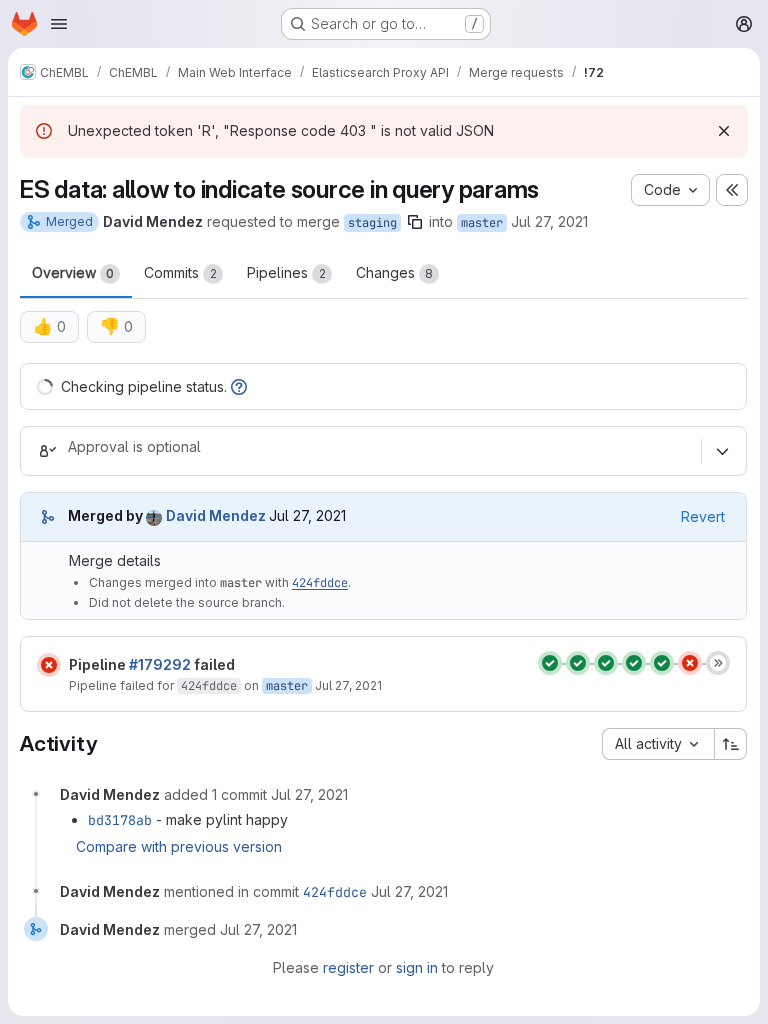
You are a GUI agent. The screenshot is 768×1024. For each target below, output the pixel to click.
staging (372, 223)
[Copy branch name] (415, 222)
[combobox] (658, 744)
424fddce (320, 583)
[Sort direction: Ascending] (731, 744)
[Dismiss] (724, 131)
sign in (417, 967)
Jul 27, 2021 (549, 221)
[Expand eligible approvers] (722, 451)
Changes (394, 272)
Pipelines (286, 272)
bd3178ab (120, 820)
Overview (73, 272)
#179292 (160, 664)
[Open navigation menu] (59, 24)
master (482, 223)
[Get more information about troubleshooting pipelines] (239, 386)
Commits (180, 272)
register (348, 967)
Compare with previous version (179, 846)
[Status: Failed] (49, 665)
